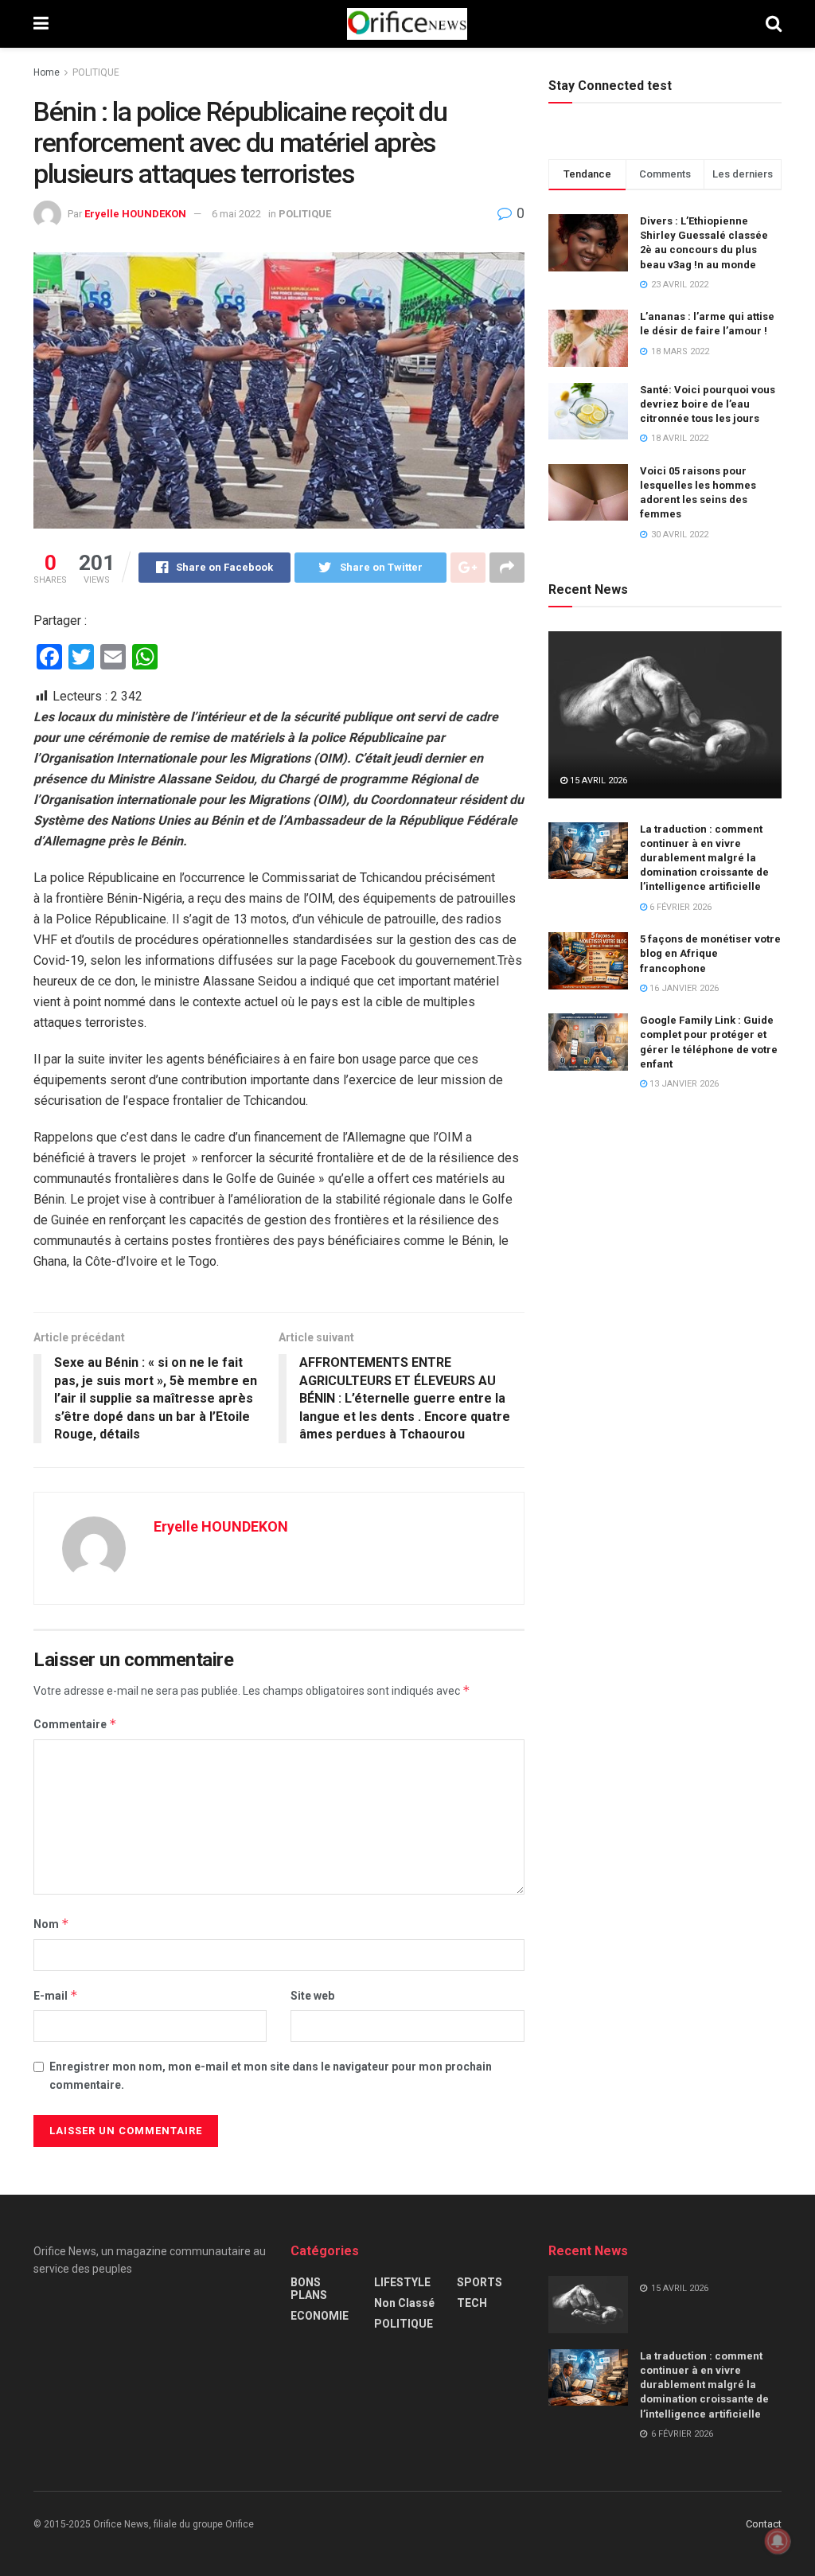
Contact (764, 2524)
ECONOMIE (320, 2316)
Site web (312, 1996)
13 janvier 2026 (683, 1084)
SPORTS (480, 2282)
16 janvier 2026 (683, 988)
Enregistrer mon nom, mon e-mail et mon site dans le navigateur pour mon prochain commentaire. (271, 2075)
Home (47, 72)
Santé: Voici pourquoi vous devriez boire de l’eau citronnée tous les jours (708, 404)
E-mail (56, 1995)
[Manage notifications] (778, 2541)
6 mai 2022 (236, 214)
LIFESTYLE (402, 2282)
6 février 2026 (679, 907)
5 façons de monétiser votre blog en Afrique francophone (710, 953)
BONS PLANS (309, 2289)
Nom (51, 1924)
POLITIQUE (96, 72)
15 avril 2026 (597, 781)
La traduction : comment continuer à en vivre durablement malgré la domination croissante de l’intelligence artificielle (704, 858)
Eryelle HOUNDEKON (135, 214)
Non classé (404, 2303)
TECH (472, 2303)
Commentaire (75, 1724)
